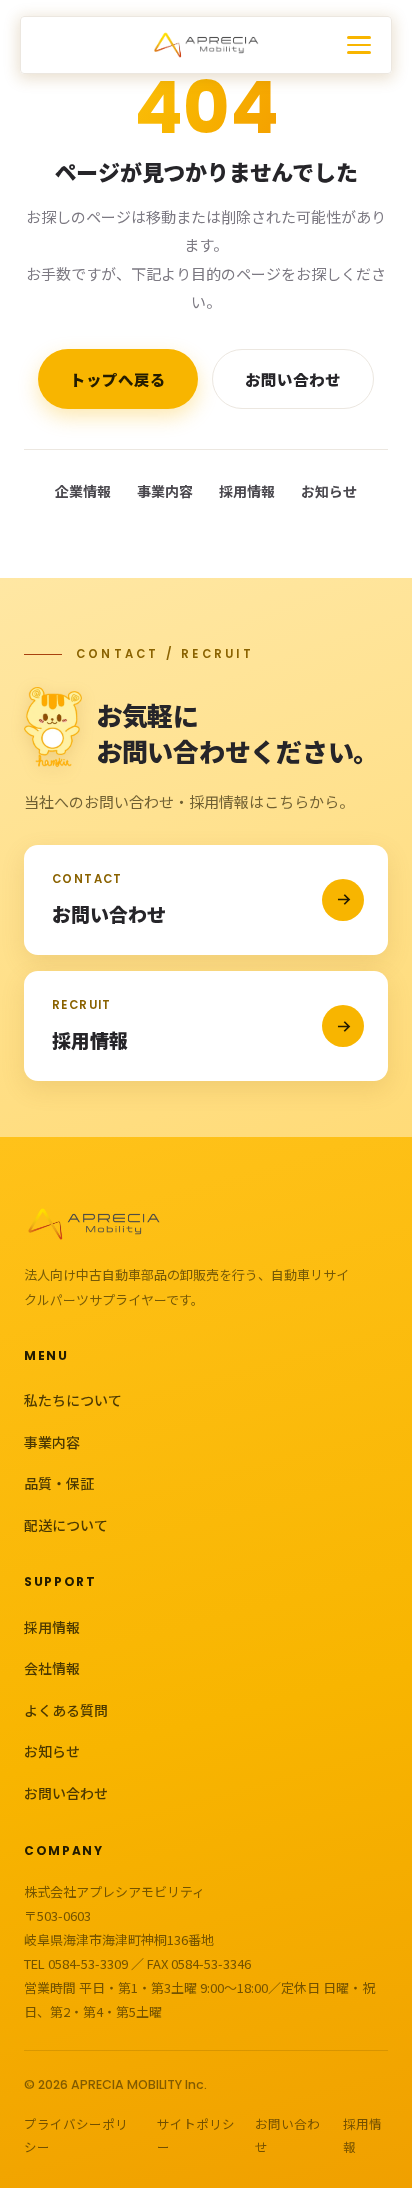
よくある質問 (66, 1710)
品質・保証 (59, 1483)
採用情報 (247, 491)
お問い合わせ (293, 379)
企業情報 (83, 491)
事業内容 (165, 491)
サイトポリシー (196, 2135)
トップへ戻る (118, 379)
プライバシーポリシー (76, 2135)
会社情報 (52, 1668)
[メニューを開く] (369, 45)
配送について (66, 1525)
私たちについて (73, 1400)
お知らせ (329, 491)
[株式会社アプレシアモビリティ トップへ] (206, 45)
